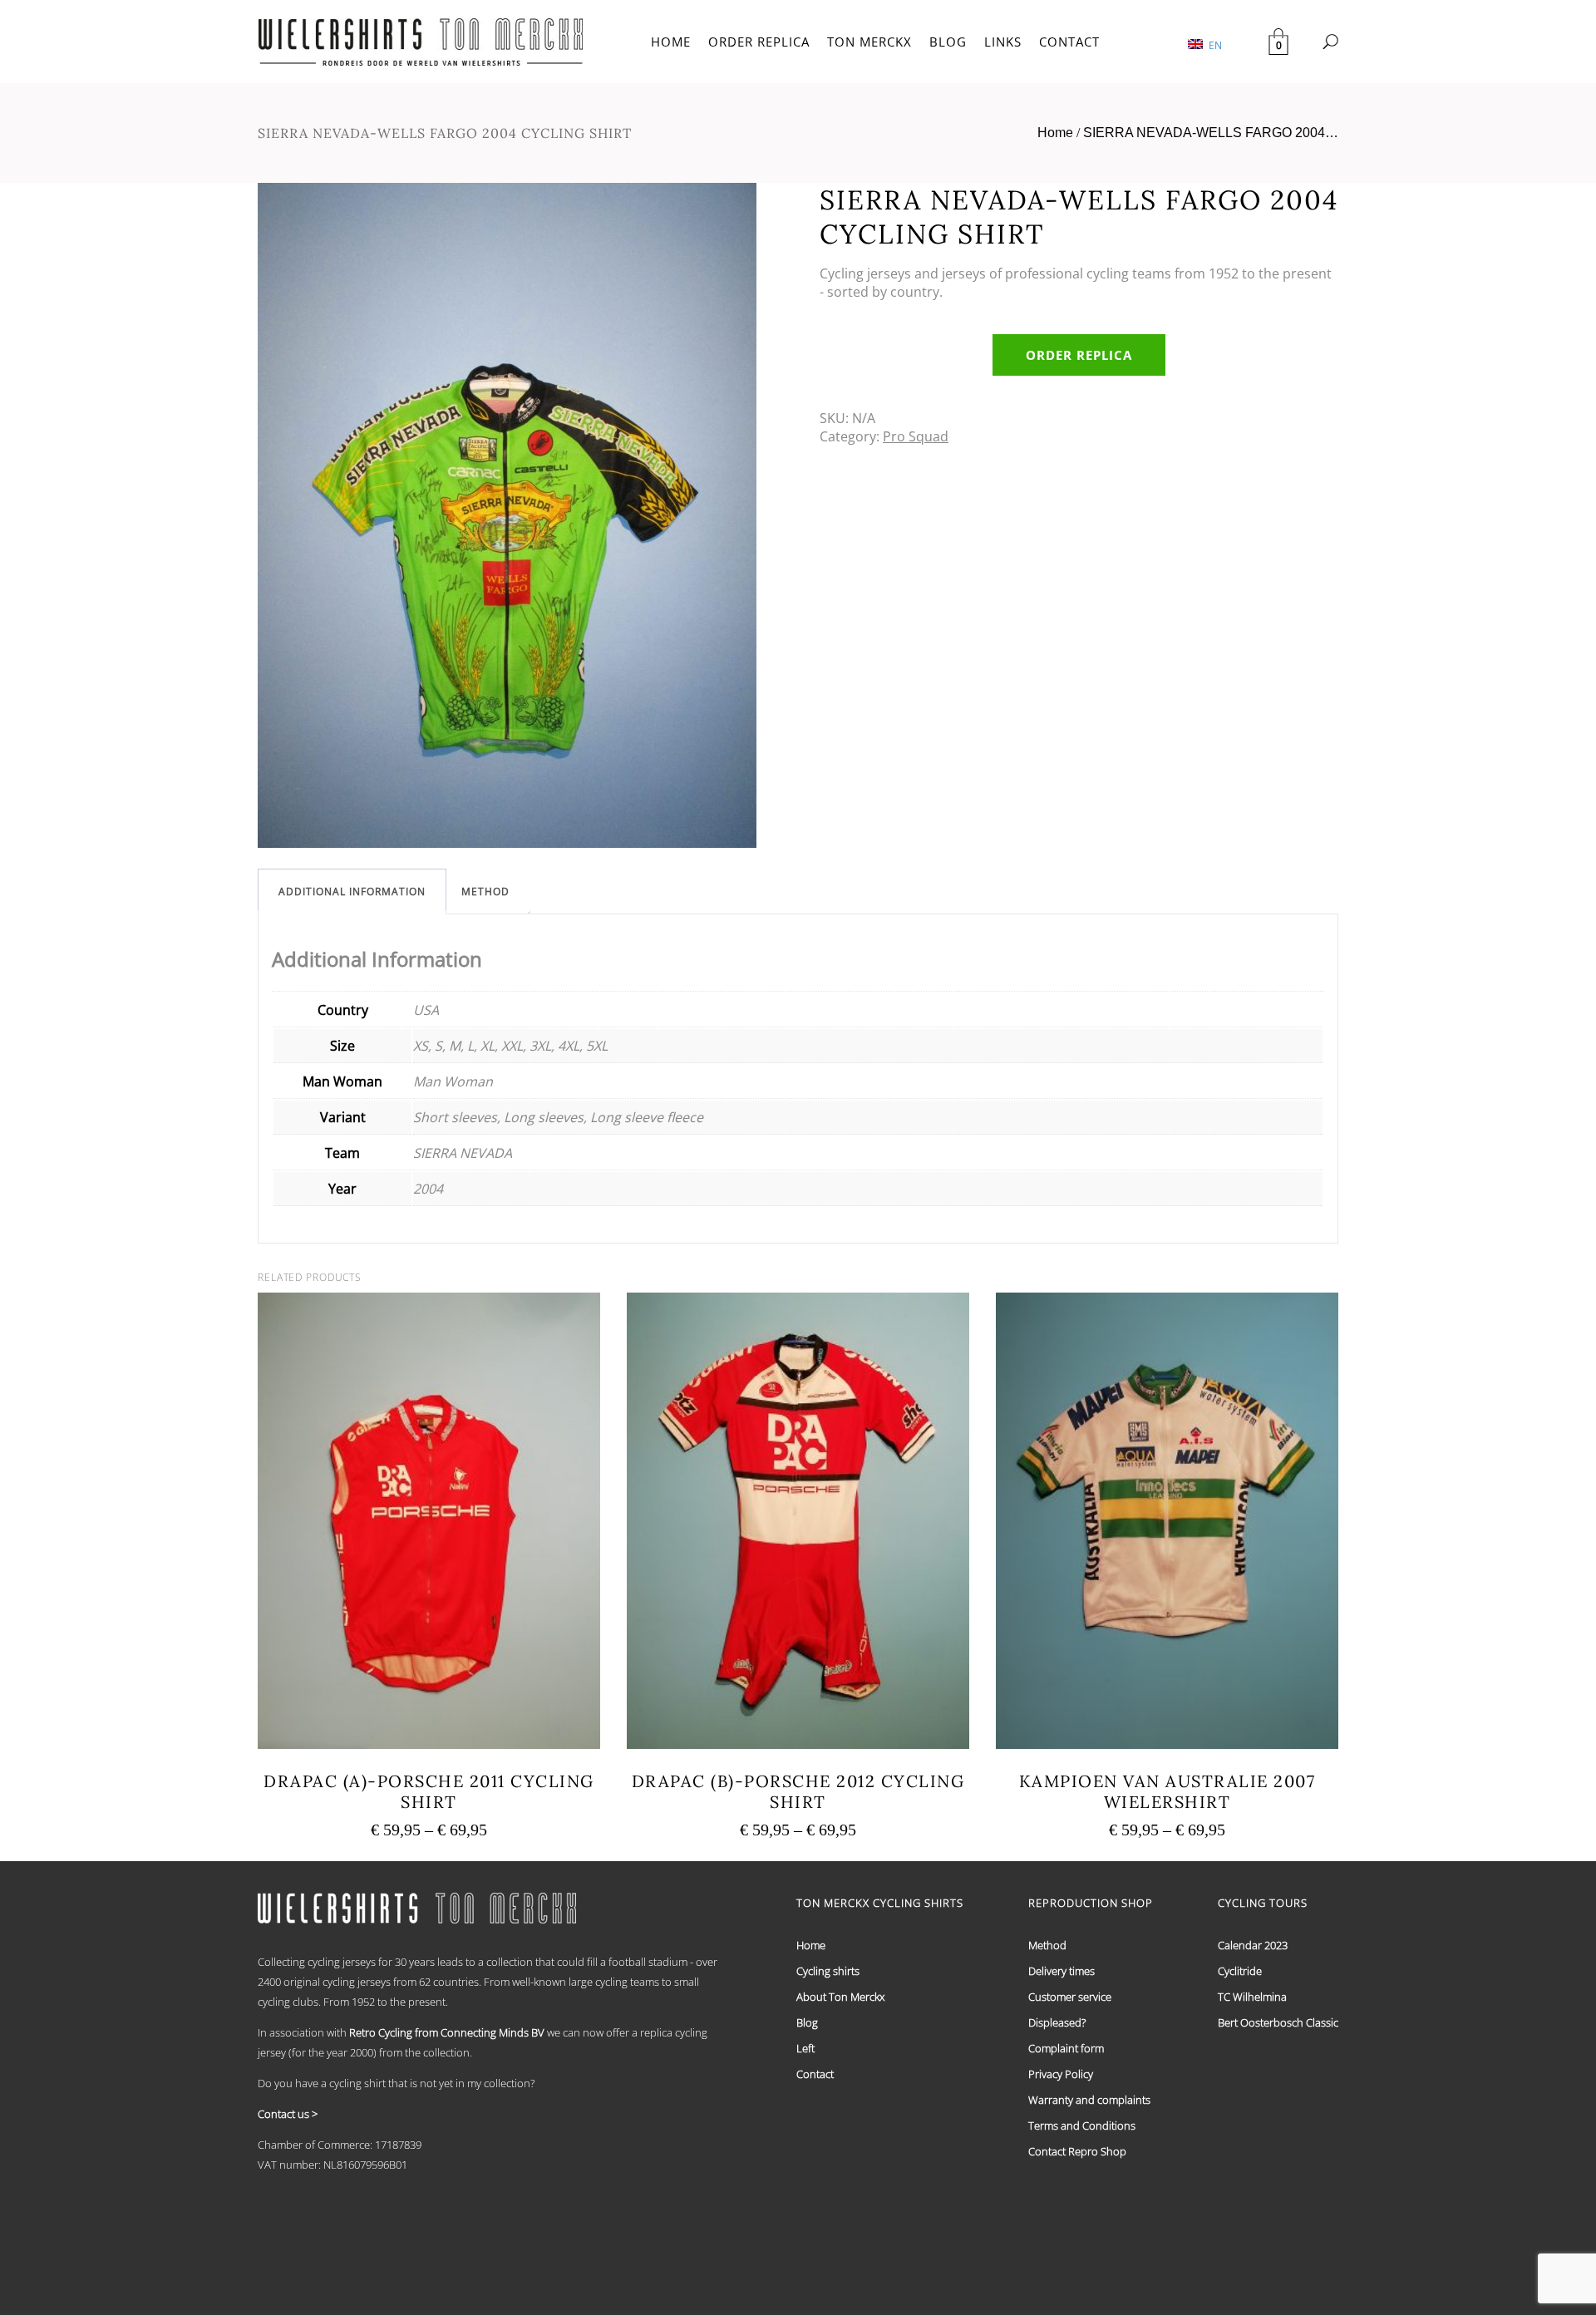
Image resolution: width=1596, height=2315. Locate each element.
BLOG (948, 42)
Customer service (1070, 1997)
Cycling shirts (828, 1971)
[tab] (352, 892)
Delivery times (1062, 1971)
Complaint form (1066, 2048)
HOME (671, 42)
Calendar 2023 (1253, 1945)
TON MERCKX (869, 42)
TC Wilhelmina (1252, 1997)
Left (805, 2048)
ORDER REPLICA (759, 42)
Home (1055, 133)
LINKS (1003, 42)
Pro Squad (916, 436)
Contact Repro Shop (1077, 2151)
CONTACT (1069, 42)
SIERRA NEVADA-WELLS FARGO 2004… (1211, 133)
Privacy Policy (1061, 2074)
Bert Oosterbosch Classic (1278, 2022)
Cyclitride (1240, 1971)
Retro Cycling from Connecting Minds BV (447, 2032)
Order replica (1079, 355)
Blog (807, 2022)
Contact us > (288, 2114)
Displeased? (1057, 2022)
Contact (815, 2074)
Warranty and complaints (1089, 2100)
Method (485, 892)
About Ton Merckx (840, 1997)
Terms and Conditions (1082, 2125)
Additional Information (352, 892)
